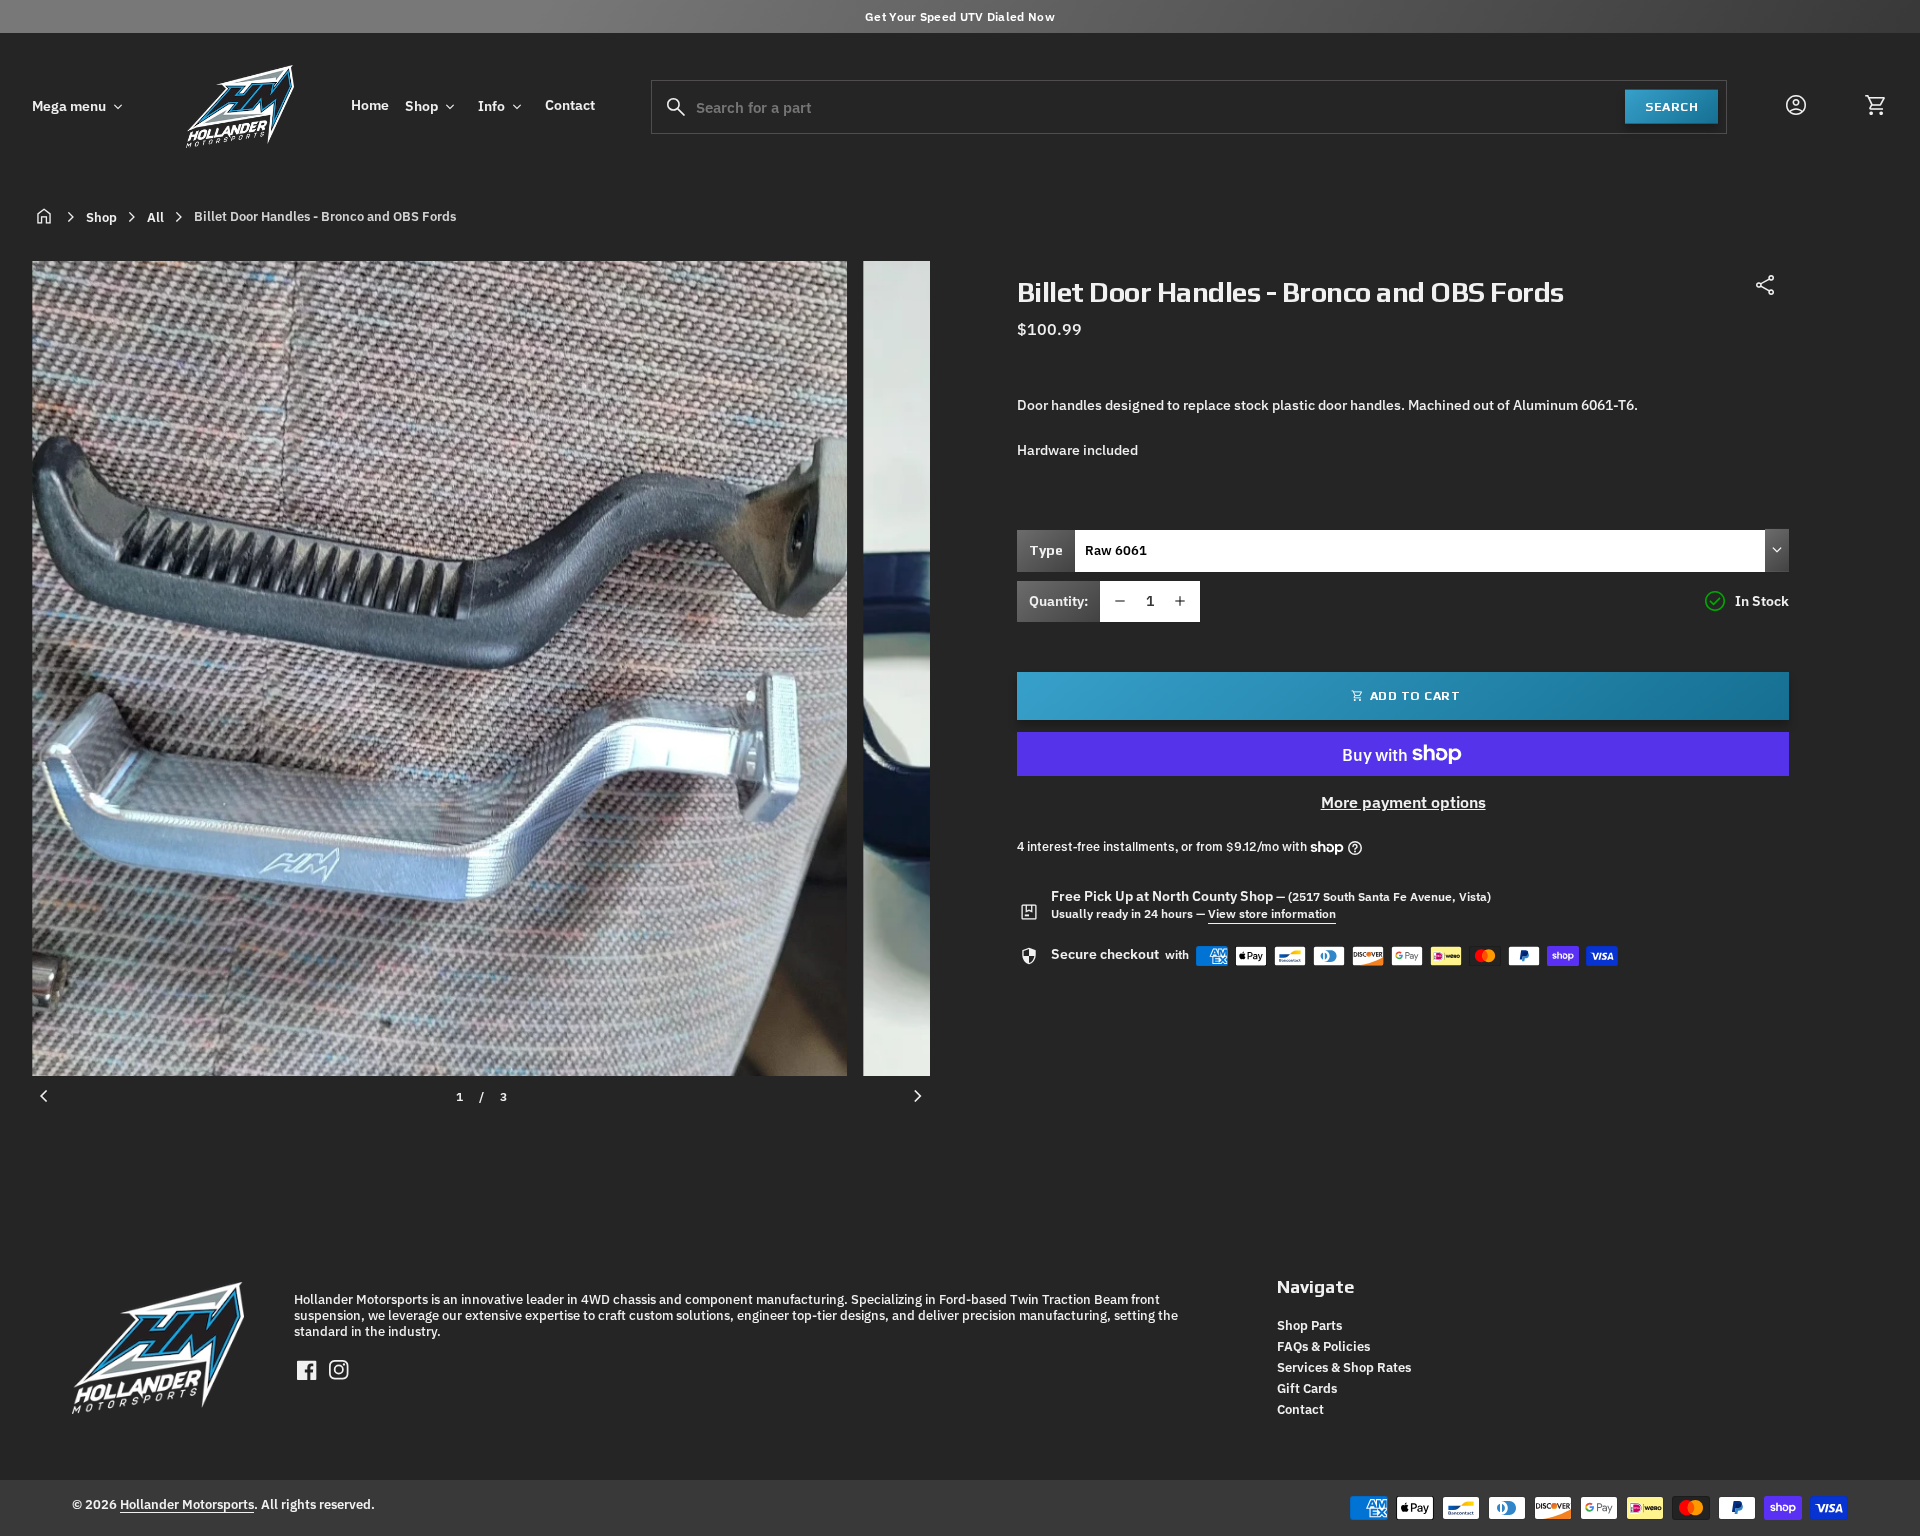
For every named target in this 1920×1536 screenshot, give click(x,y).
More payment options (1403, 802)
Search (1671, 105)
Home (370, 105)
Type (1046, 550)
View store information (1272, 913)
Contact (570, 105)
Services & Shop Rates (1344, 1367)
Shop (431, 107)
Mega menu (79, 107)
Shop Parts (1309, 1325)
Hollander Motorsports (187, 1504)
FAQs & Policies (1323, 1346)
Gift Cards (1307, 1388)
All (155, 217)
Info (501, 107)
